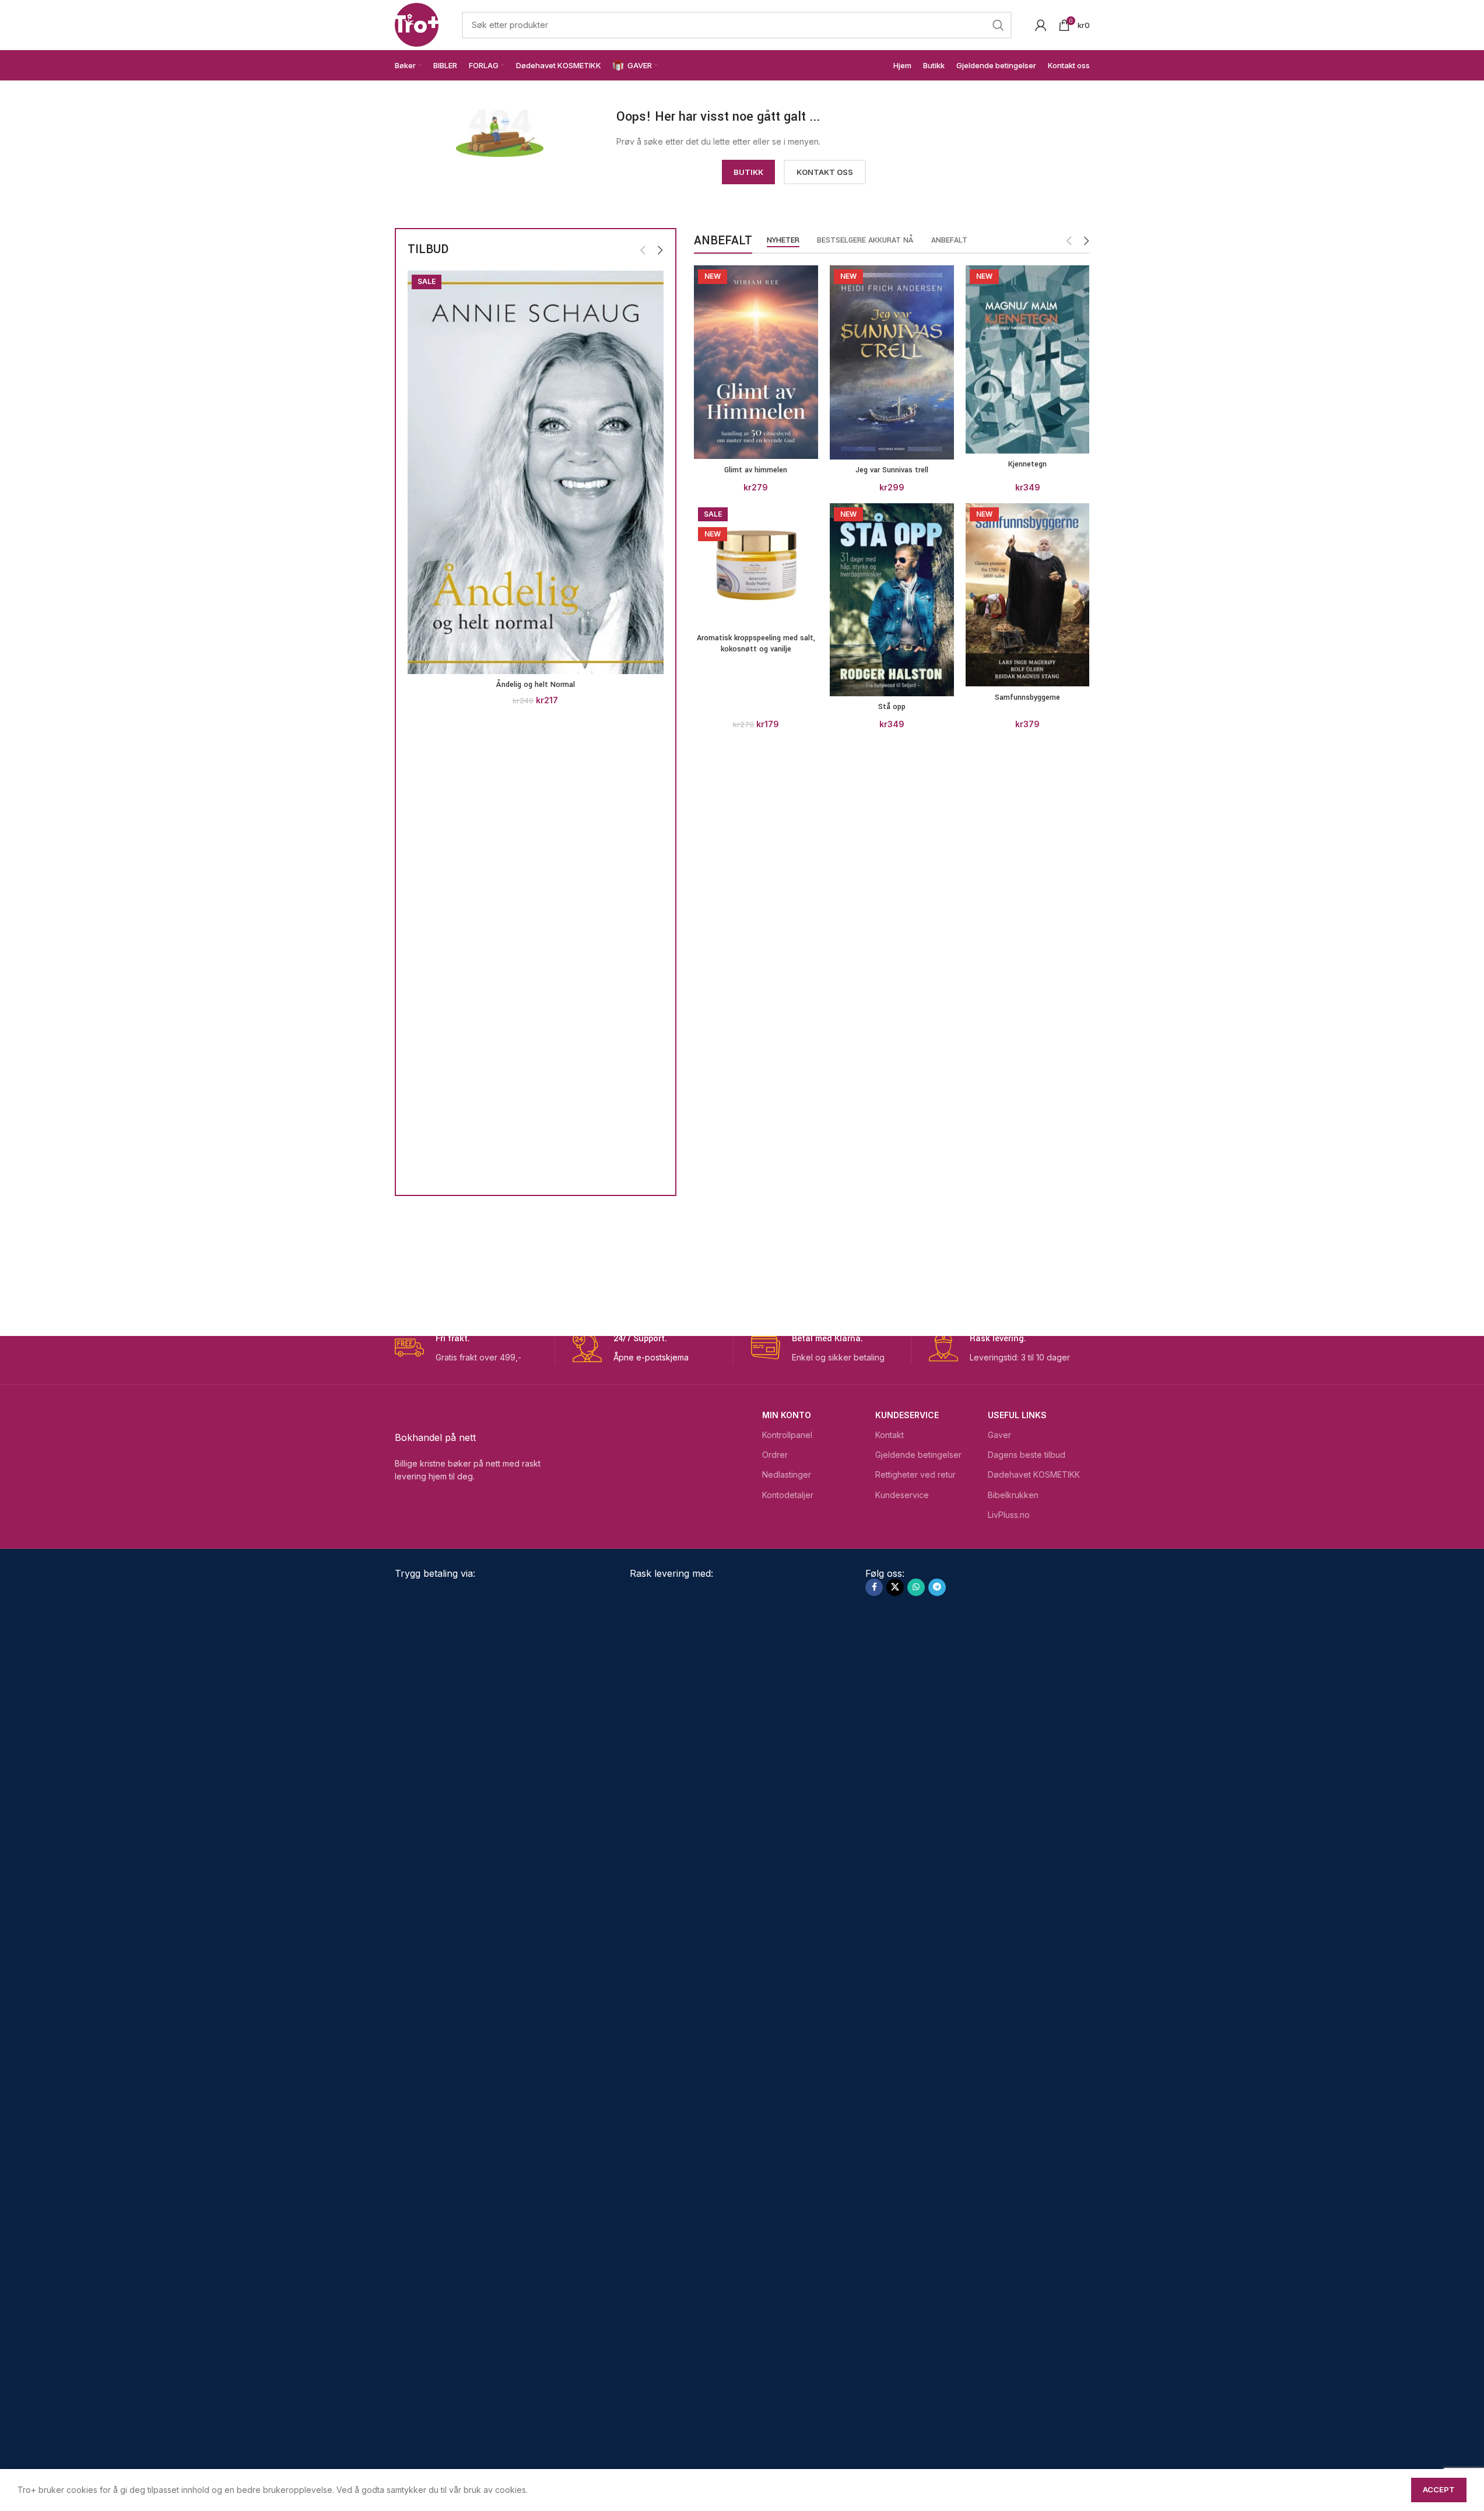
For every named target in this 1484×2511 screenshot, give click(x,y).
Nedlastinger (787, 1474)
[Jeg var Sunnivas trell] (892, 362)
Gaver (999, 1435)
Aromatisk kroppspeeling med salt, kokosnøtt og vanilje (756, 644)
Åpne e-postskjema (651, 1357)
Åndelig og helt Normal (536, 685)
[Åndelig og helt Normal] (536, 472)
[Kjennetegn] (1028, 360)
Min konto (787, 1415)
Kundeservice (907, 1415)
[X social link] (895, 1587)
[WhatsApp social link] (916, 1587)
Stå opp (892, 707)
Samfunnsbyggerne (1027, 697)
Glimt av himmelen (756, 470)
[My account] (1041, 25)
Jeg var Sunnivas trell (892, 470)
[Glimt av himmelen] (756, 362)
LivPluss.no (1009, 1515)
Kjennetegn (1027, 464)
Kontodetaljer (788, 1495)
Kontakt (890, 1435)
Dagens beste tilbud (1027, 1455)
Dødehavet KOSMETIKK (1034, 1474)
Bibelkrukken (1013, 1495)
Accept (1439, 2489)
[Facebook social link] (874, 1587)
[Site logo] (417, 24)
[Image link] (500, 132)
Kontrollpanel (787, 1435)
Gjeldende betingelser (918, 1455)
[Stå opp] (892, 600)
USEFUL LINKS (1017, 1415)
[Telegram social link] (937, 1587)
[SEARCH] (998, 25)
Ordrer (775, 1455)
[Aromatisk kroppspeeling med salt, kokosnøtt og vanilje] (756, 565)
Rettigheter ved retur (915, 1474)
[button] (643, 250)
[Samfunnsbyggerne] (1028, 595)
